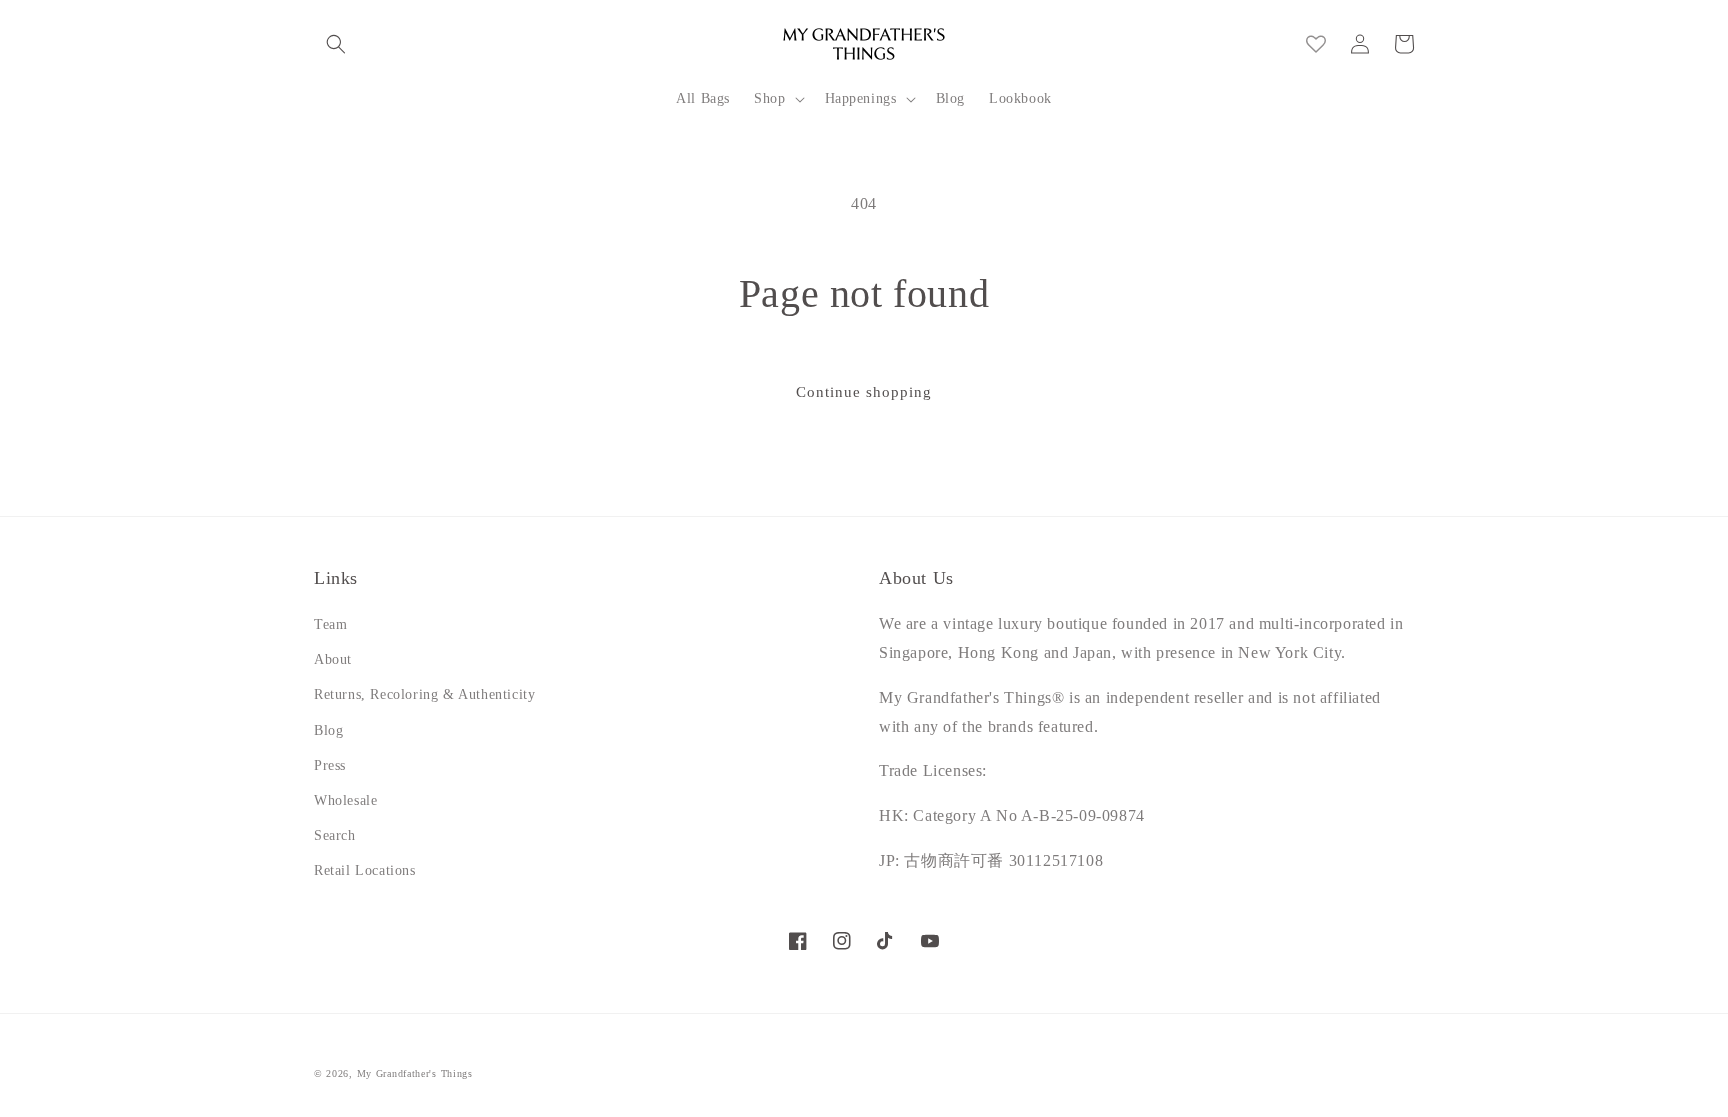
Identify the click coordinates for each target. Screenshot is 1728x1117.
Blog (328, 730)
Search (335, 835)
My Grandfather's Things (415, 1073)
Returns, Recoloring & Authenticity (424, 694)
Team (330, 624)
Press (330, 765)
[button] (336, 44)
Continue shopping (864, 392)
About (333, 659)
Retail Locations (365, 870)
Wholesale (345, 800)
